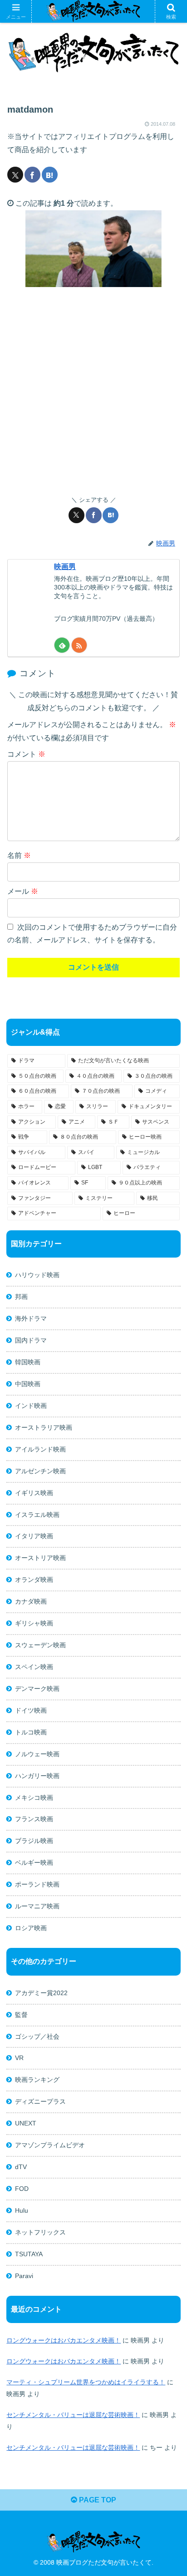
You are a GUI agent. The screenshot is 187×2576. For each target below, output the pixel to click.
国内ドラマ (31, 1340)
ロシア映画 (31, 1928)
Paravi (24, 2276)
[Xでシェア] (15, 175)
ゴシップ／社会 (37, 2036)
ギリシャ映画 (34, 1623)
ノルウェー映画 (37, 1754)
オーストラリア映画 (44, 1427)
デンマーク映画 (37, 1689)
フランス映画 (34, 1819)
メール (23, 891)
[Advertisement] (93, 391)
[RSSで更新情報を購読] (79, 645)
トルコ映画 (31, 1732)
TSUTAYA (29, 2254)
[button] (168, 1660)
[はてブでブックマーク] (50, 175)
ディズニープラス (40, 2101)
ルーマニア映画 (37, 1906)
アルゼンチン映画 (40, 1471)
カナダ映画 (31, 1601)
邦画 (21, 1297)
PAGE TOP (97, 2500)
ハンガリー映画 (37, 1776)
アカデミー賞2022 (41, 1993)
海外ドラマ (31, 1318)
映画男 (65, 567)
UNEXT (26, 2123)
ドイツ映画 (31, 1710)
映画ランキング (37, 2080)
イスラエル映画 (37, 1515)
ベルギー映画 (34, 1863)
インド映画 (31, 1406)
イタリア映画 (34, 1536)
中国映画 (28, 1384)
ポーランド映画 (37, 1884)
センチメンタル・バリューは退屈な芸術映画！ (73, 2415)
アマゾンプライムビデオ (50, 2145)
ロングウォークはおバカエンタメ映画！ (64, 2340)
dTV (21, 2167)
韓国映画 (28, 1362)
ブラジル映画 (34, 1841)
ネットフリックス (40, 2232)
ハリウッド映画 (37, 1275)
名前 (19, 855)
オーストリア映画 (40, 1558)
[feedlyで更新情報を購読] (62, 645)
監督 (21, 2015)
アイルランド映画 (40, 1449)
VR (19, 2058)
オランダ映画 (34, 1580)
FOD (22, 2189)
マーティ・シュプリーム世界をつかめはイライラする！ (86, 2382)
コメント (26, 754)
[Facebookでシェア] (32, 175)
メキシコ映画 (34, 1798)
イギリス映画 (34, 1493)
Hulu (22, 2210)
